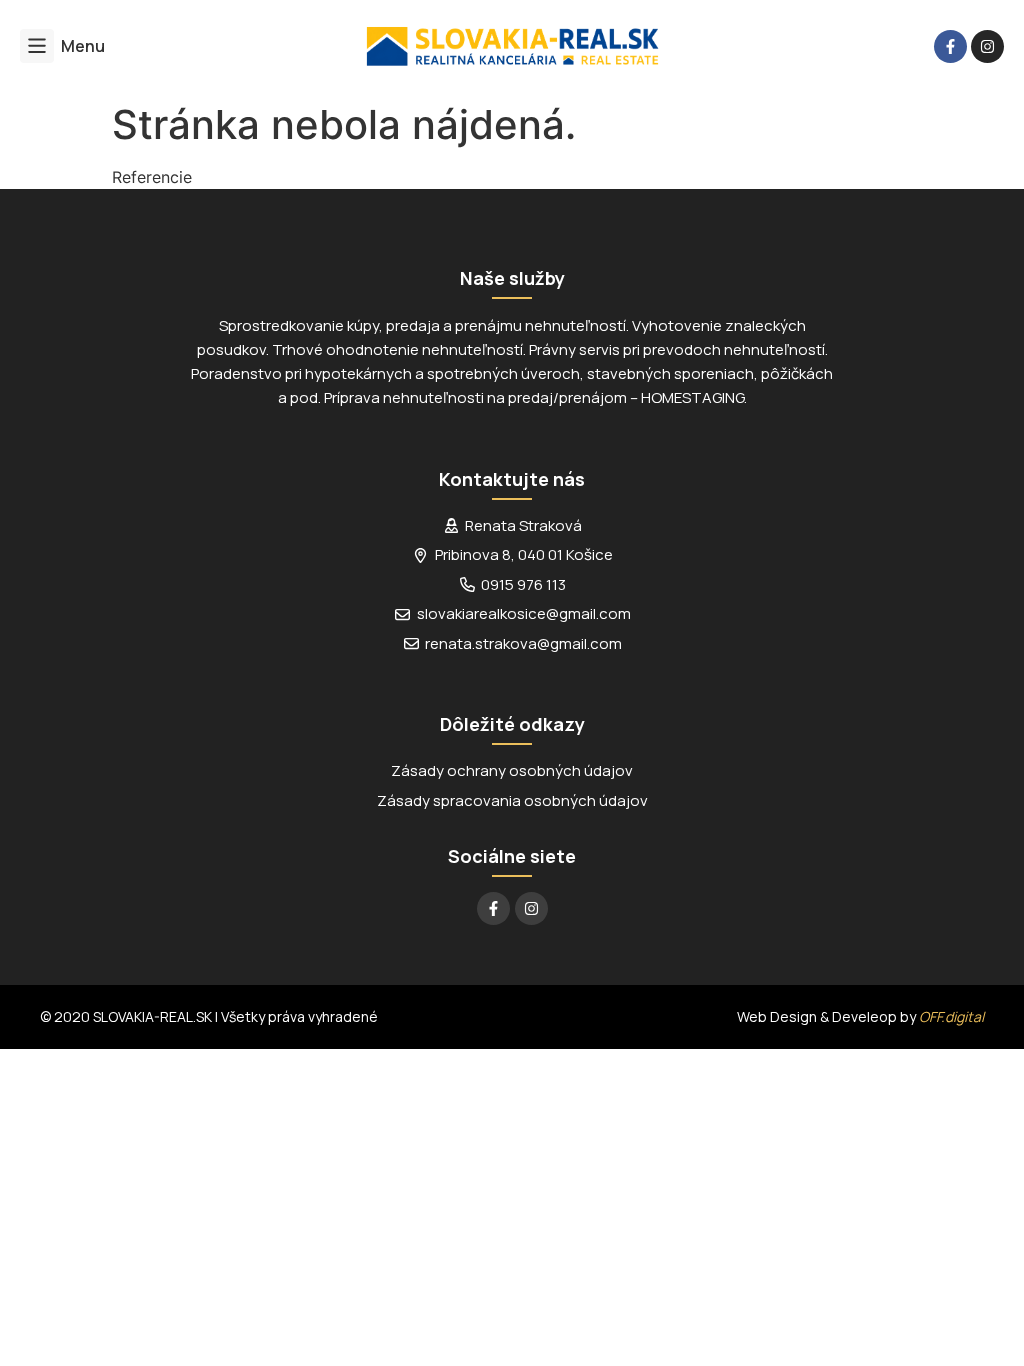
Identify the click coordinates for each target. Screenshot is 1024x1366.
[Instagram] (987, 46)
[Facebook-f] (950, 46)
